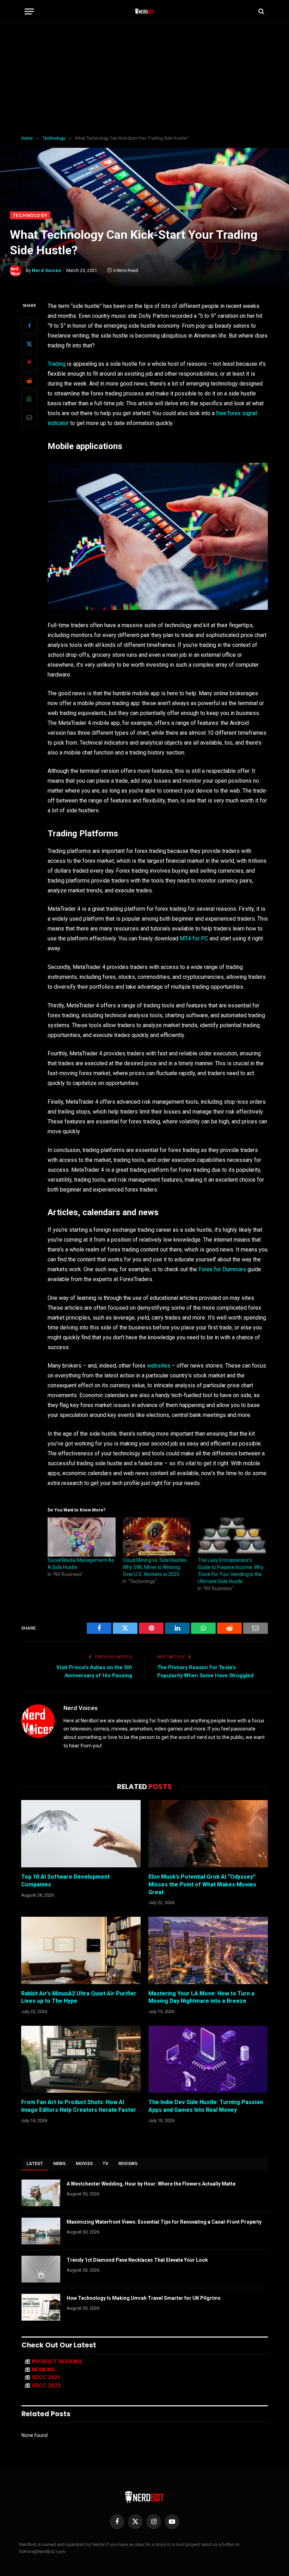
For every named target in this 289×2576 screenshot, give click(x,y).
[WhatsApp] (29, 399)
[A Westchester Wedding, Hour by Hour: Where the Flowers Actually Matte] (41, 2193)
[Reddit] (29, 381)
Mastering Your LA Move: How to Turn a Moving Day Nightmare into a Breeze (201, 1997)
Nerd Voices (47, 270)
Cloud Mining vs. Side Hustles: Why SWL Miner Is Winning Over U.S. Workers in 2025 (155, 1567)
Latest (35, 2163)
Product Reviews (57, 2362)
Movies (84, 2163)
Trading (57, 364)
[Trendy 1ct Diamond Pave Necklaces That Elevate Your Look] (41, 2269)
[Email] (29, 417)
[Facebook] (29, 326)
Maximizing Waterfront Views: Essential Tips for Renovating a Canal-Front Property (164, 2222)
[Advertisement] (144, 79)
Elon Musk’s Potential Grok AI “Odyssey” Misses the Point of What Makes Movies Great (202, 1884)
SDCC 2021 (46, 2377)
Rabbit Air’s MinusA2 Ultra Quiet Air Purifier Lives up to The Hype (79, 1997)
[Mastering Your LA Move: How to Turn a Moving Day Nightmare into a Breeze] (208, 1950)
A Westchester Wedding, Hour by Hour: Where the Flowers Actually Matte (151, 2184)
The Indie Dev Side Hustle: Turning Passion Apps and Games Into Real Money (206, 2106)
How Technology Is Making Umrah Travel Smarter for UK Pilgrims (144, 2298)
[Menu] (29, 11)
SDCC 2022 (46, 2386)
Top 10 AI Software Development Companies (65, 1881)
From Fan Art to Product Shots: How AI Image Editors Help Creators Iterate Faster (79, 2106)
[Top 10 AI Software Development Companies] (81, 1834)
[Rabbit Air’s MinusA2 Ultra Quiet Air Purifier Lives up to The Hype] (81, 1950)
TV (106, 2163)
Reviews (128, 2163)
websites (159, 1366)
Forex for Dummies (222, 1269)
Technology (30, 215)
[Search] (261, 11)
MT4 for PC (194, 938)
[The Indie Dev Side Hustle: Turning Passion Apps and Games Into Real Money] (208, 2059)
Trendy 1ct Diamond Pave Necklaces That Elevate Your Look (137, 2260)
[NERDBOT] (145, 11)
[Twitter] (29, 344)
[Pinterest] (29, 362)
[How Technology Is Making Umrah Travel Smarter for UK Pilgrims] (41, 2307)
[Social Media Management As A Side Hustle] (82, 1537)
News (60, 2163)
